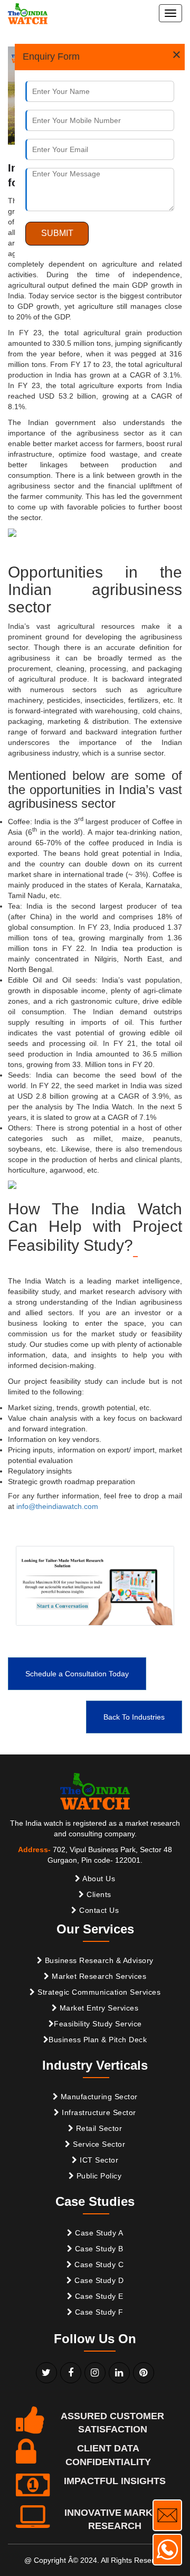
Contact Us (98, 1910)
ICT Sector (98, 2160)
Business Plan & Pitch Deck (98, 2040)
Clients (98, 1894)
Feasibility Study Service (98, 2024)
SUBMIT (57, 233)
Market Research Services (98, 1976)
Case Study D (98, 2280)
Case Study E (98, 2296)
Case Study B (98, 2249)
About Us (98, 1879)
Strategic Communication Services (98, 1992)
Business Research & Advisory (98, 1960)
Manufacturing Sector (98, 2097)
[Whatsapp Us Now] (167, 2550)
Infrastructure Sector (98, 2112)
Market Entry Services (98, 2008)
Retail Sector (98, 2128)
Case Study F (98, 2312)
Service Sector (98, 2144)
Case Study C (98, 2264)
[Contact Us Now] (167, 2515)
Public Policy (98, 2176)
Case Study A (98, 2233)
